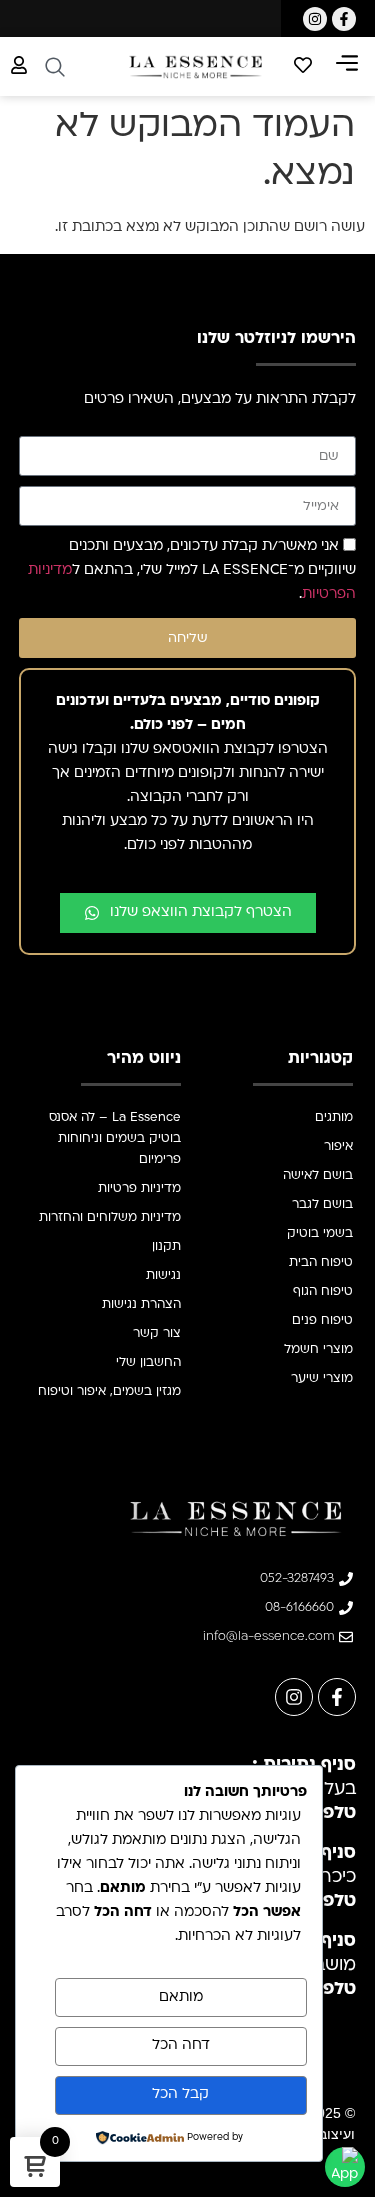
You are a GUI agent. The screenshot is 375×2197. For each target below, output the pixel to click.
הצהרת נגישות (141, 1305)
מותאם (181, 1997)
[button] (347, 67)
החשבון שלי (148, 1363)
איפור (338, 1147)
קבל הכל (180, 2094)
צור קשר (157, 1334)
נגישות (163, 1276)
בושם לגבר (322, 1205)
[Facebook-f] (344, 19)
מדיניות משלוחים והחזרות (110, 1218)
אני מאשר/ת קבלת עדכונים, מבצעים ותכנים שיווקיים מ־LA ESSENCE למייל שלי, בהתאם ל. (192, 571)
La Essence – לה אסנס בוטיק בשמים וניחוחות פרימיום (115, 1139)
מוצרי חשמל (318, 1350)
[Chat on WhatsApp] (345, 2167)
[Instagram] (315, 19)
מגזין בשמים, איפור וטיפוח (109, 1392)
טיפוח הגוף (323, 1292)
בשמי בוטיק (320, 1234)
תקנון (166, 1247)
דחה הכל (181, 2045)
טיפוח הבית (321, 1263)
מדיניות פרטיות (139, 1189)
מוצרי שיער (322, 1379)
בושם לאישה (318, 1176)
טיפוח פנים (322, 1321)
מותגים (334, 1118)
